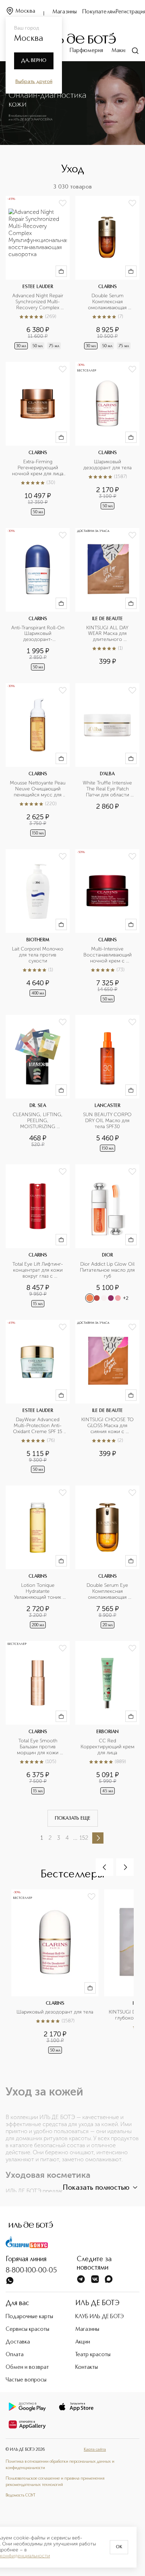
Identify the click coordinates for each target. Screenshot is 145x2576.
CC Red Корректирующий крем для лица (108, 1747)
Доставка (18, 2342)
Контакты (87, 2367)
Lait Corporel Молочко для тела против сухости (38, 955)
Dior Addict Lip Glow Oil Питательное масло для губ (108, 1270)
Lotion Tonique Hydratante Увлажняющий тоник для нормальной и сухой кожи (38, 1592)
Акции (83, 2342)
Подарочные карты (29, 2317)
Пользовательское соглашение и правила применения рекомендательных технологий (55, 2482)
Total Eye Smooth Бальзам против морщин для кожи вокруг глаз (38, 1747)
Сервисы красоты (27, 2329)
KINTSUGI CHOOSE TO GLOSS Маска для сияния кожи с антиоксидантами (108, 1426)
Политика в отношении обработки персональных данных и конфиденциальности (60, 2465)
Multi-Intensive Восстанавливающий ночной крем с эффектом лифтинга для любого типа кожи (107, 955)
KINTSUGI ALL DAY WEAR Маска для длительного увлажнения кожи (108, 634)
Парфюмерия (86, 51)
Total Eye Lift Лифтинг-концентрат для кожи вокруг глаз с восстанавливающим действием (38, 1270)
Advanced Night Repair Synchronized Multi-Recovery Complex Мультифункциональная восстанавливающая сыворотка (38, 302)
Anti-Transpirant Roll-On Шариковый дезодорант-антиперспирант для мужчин (38, 634)
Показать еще (73, 1818)
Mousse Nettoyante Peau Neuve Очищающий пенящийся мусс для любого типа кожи (38, 789)
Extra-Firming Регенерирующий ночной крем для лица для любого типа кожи (38, 468)
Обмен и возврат (27, 2367)
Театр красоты (93, 2355)
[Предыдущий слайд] (105, 1867)
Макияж (121, 51)
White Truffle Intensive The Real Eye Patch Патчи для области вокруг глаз (108, 789)
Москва (25, 11)
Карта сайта (95, 2450)
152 (84, 1838)
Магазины (65, 12)
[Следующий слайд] (125, 1867)
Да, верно (34, 61)
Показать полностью (96, 2188)
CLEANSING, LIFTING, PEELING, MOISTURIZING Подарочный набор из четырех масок (39, 1121)
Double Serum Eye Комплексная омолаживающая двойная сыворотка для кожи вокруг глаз (108, 1592)
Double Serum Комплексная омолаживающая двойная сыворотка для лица (108, 302)
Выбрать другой (34, 82)
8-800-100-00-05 (31, 2271)
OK (119, 2547)
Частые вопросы (26, 2380)
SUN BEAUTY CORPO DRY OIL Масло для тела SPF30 (108, 1121)
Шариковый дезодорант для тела (108, 465)
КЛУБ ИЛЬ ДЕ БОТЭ (100, 2317)
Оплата (15, 2355)
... (75, 1838)
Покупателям (99, 12)
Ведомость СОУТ (20, 2495)
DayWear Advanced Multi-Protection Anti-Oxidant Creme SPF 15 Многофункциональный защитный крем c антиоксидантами (38, 1426)
